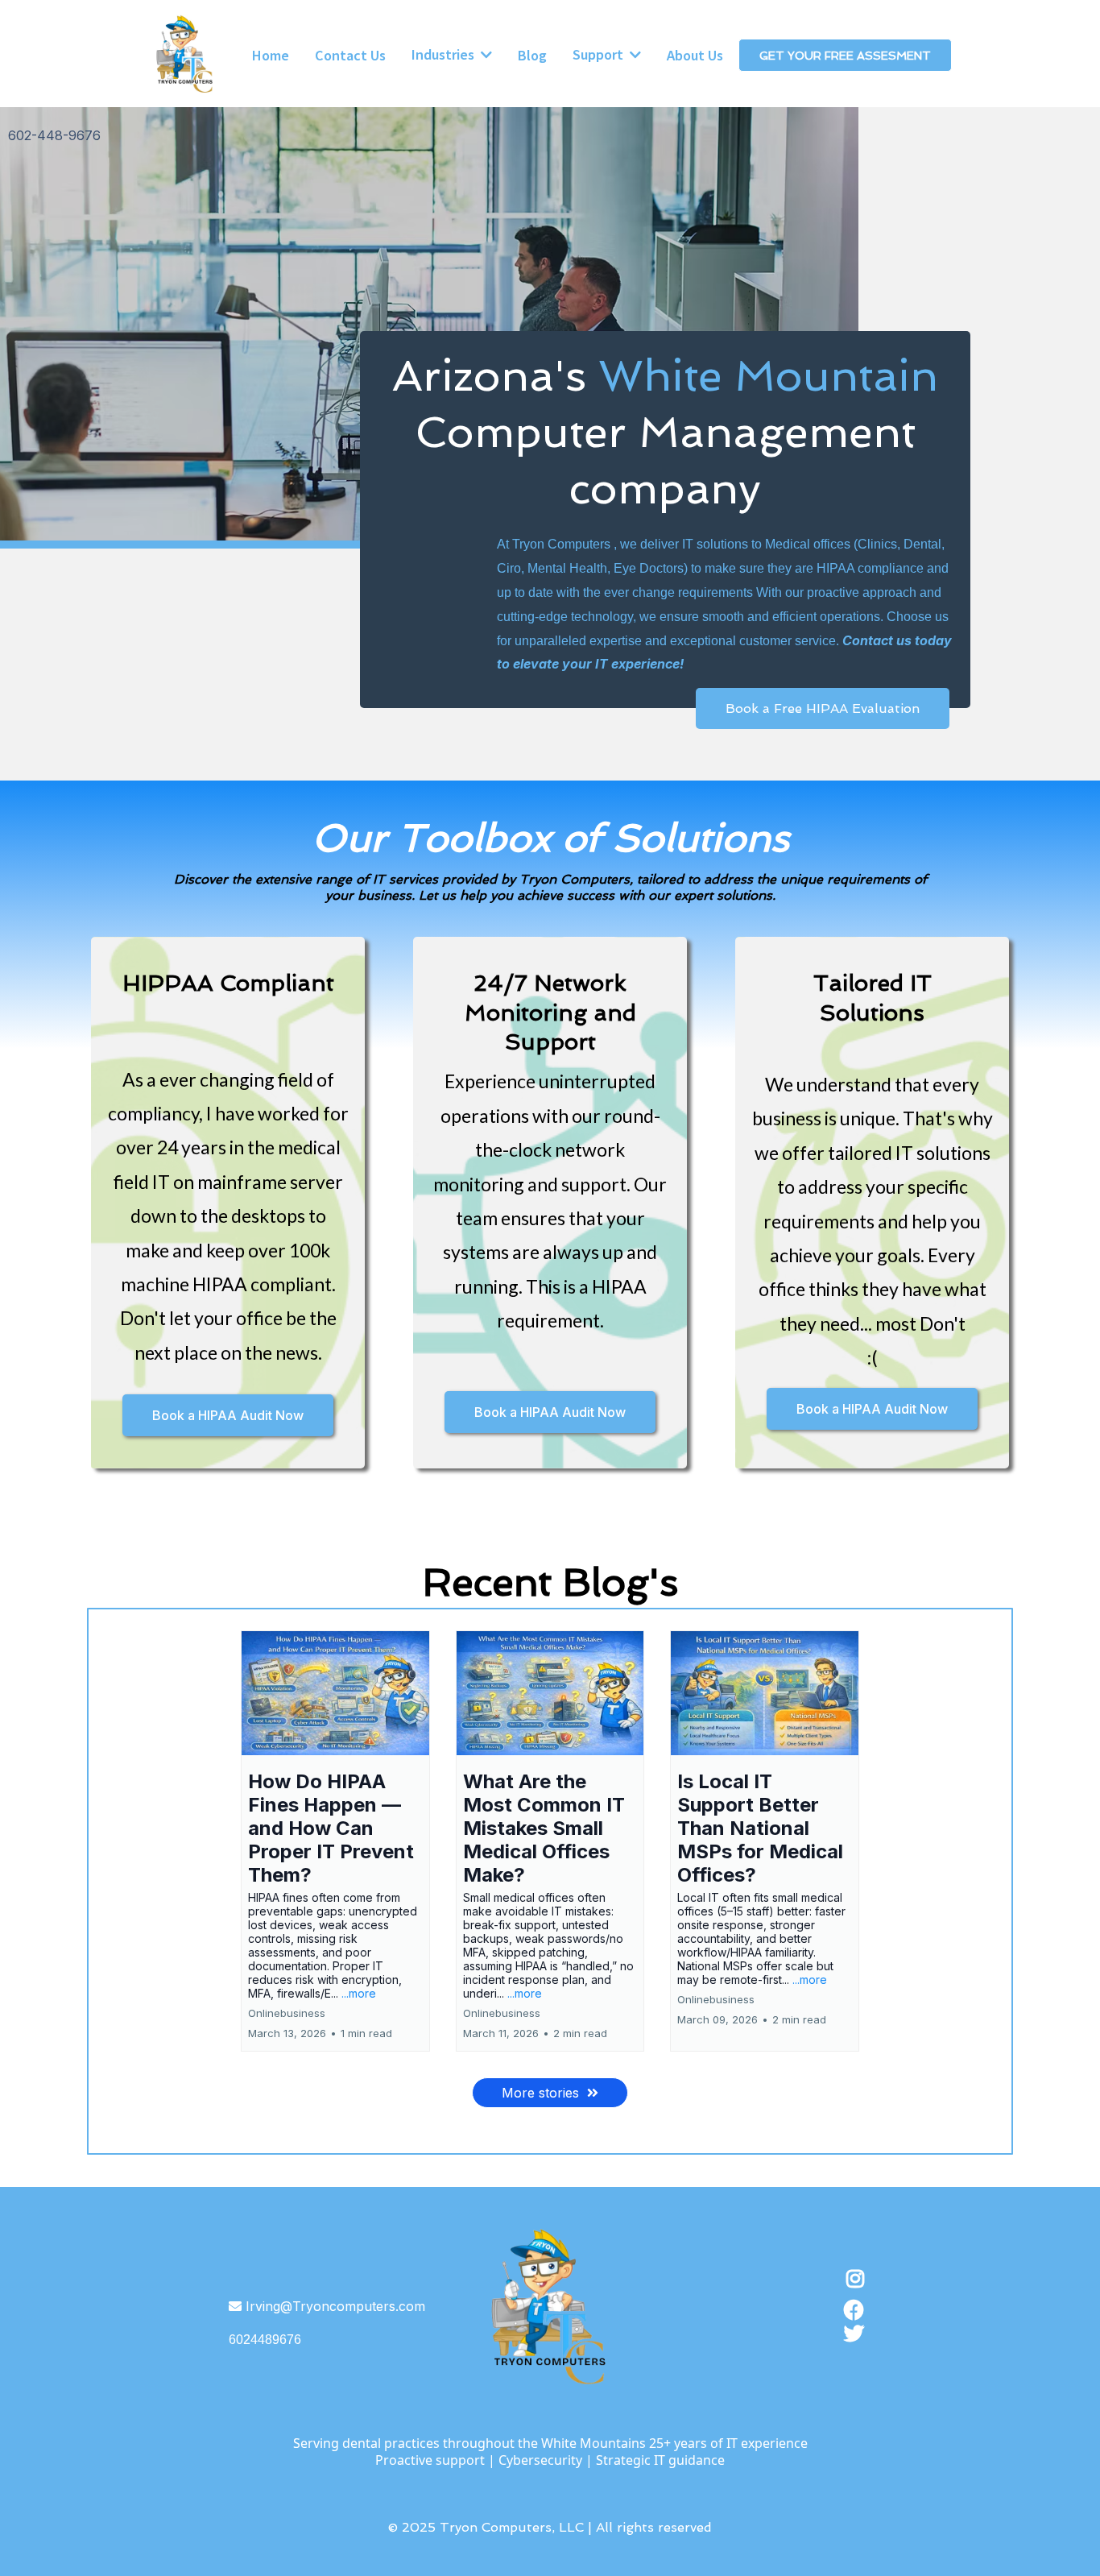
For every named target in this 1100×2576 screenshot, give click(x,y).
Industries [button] (445, 54)
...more (359, 1993)
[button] (335, 1841)
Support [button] (600, 54)
